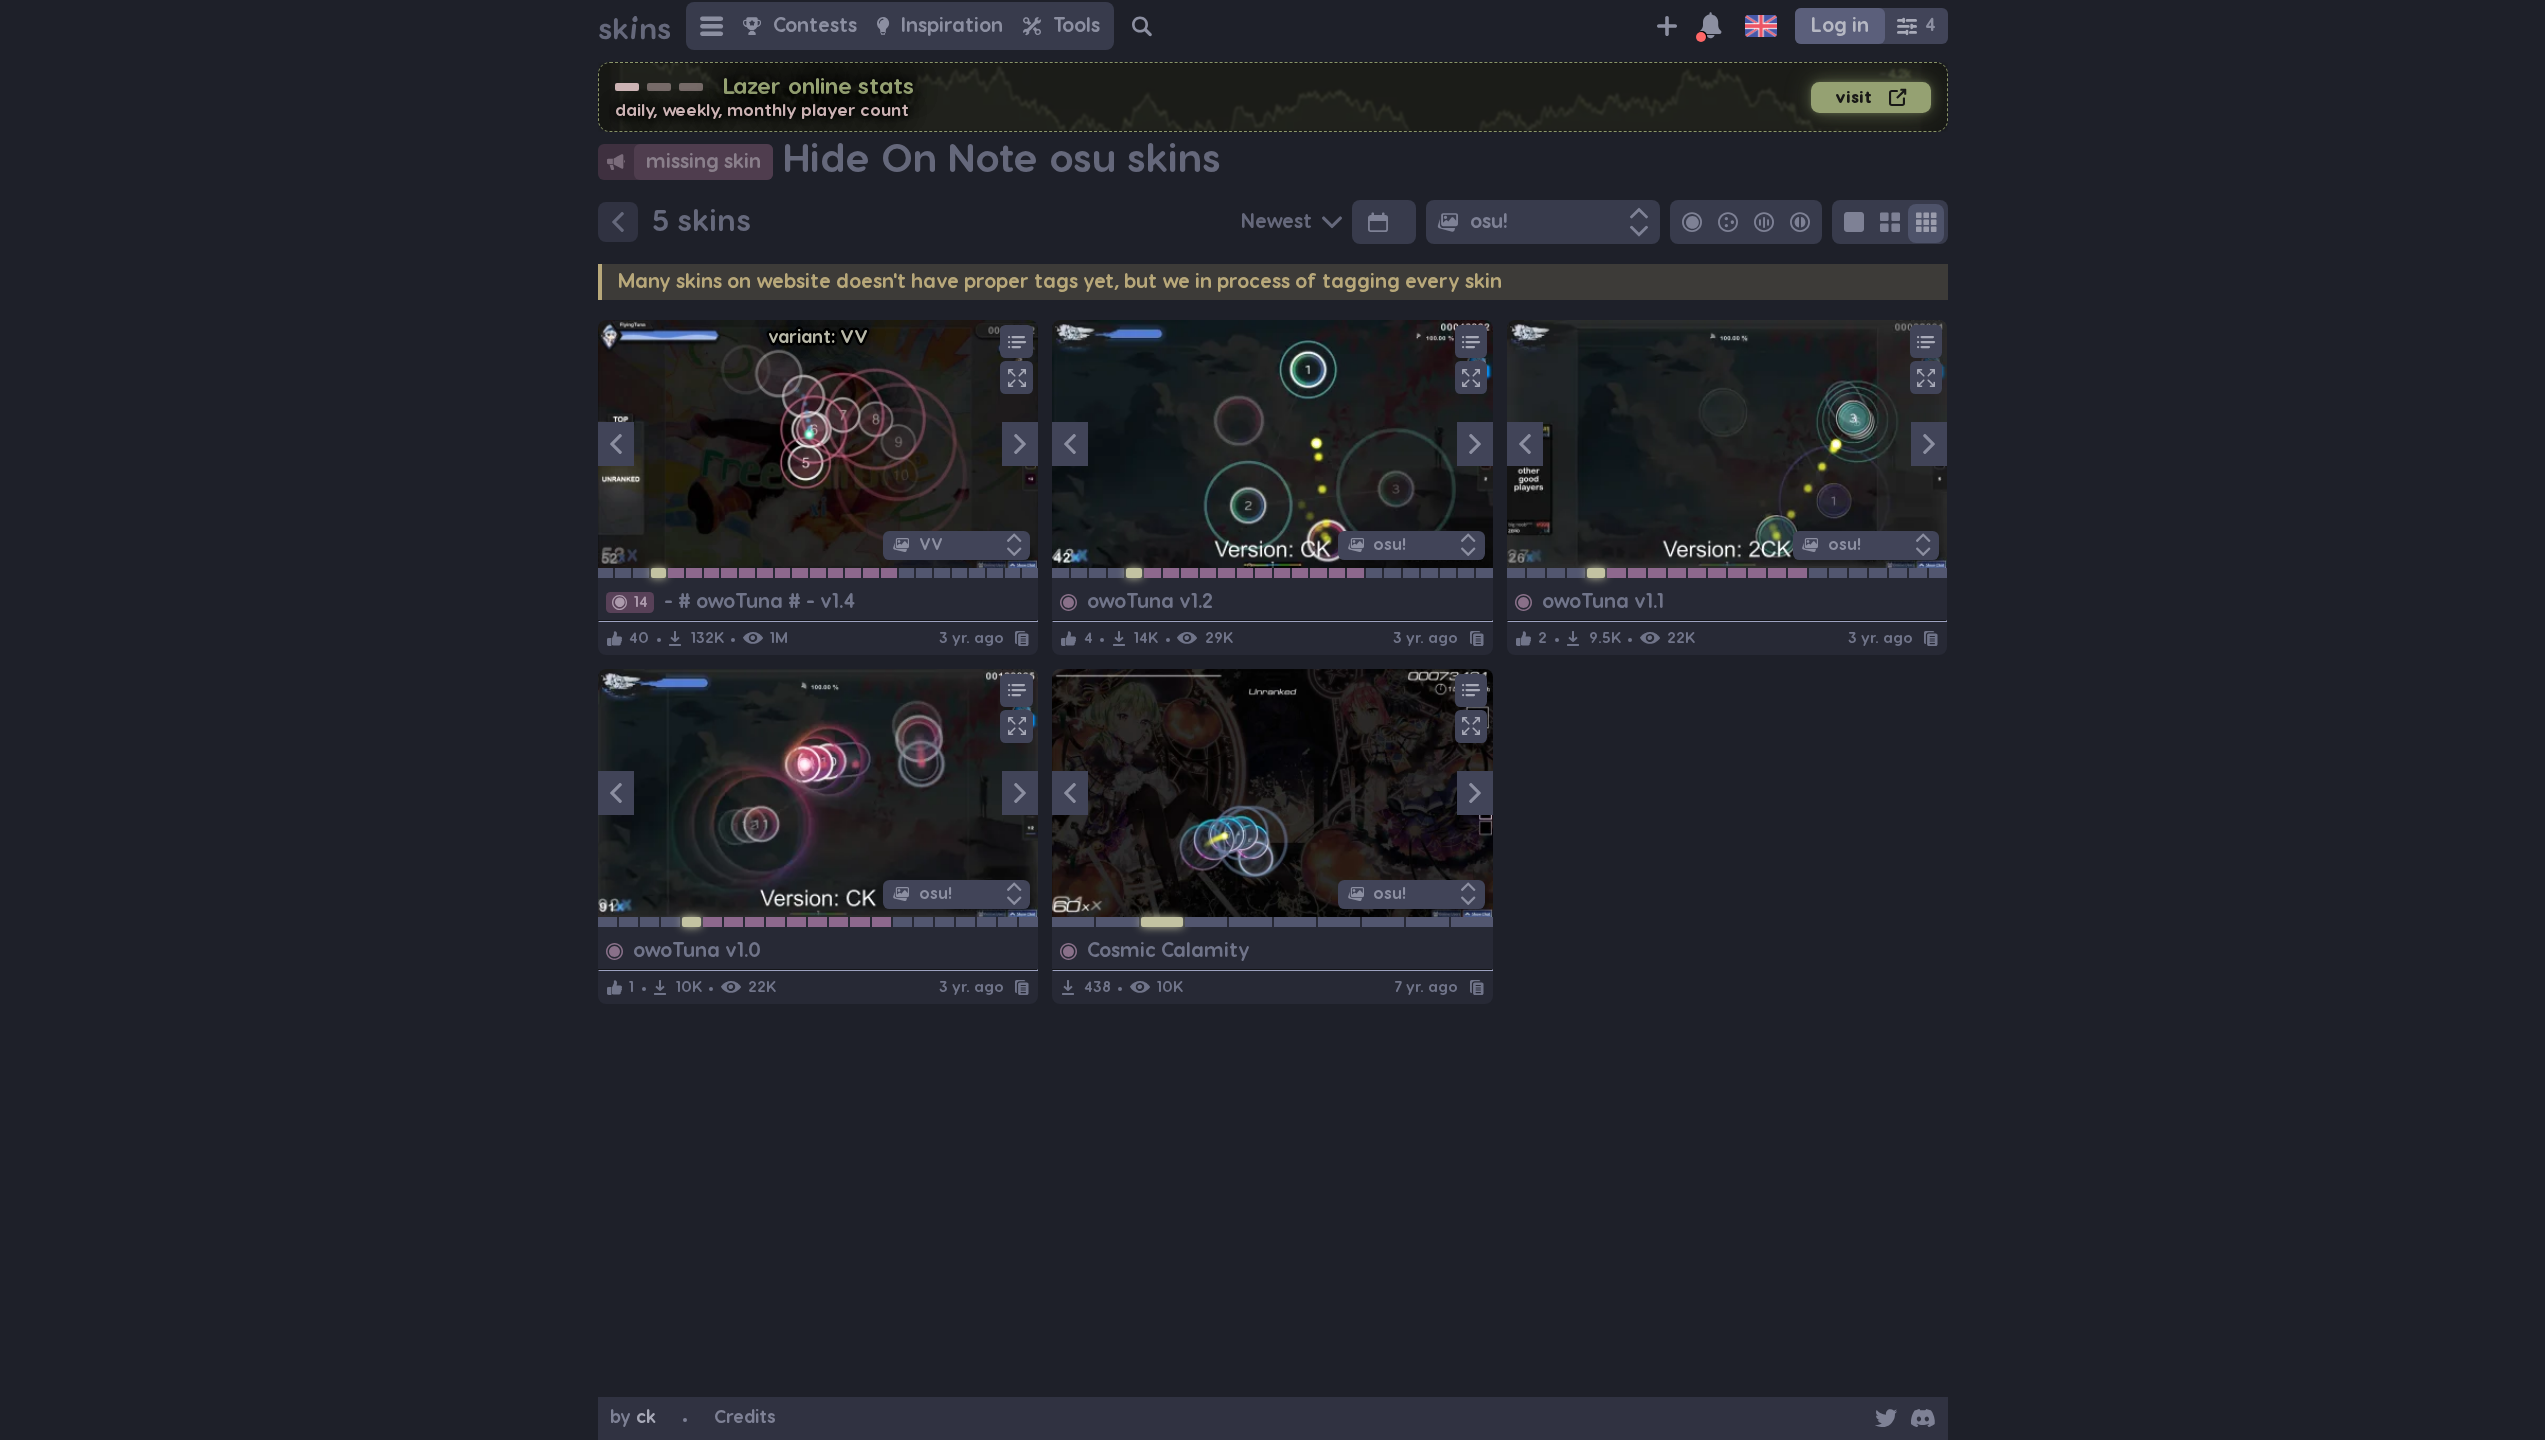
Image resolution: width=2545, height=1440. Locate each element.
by (633, 1417)
